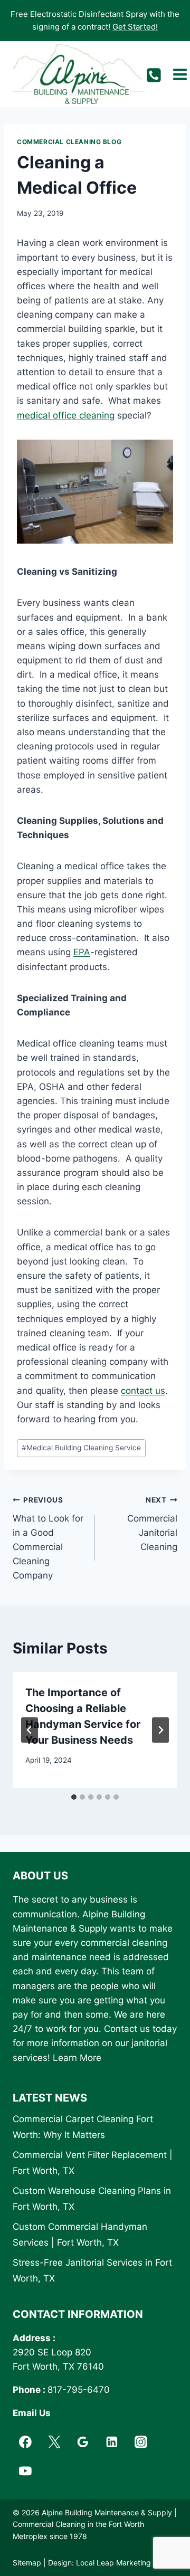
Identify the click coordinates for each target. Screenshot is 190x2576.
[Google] (83, 2442)
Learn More (77, 2058)
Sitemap (27, 2563)
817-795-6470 (79, 2390)
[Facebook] (25, 2442)
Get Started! (135, 27)
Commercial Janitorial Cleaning (152, 1524)
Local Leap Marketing (113, 2563)
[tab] (74, 1797)
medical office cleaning (66, 415)
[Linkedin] (112, 2442)
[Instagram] (141, 2442)
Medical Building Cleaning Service (81, 1448)
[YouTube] (25, 2471)
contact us (143, 1391)
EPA (82, 952)
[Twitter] (54, 2442)
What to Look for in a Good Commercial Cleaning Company (48, 1538)
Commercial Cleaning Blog (69, 142)
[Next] (160, 1730)
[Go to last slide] (30, 1730)
